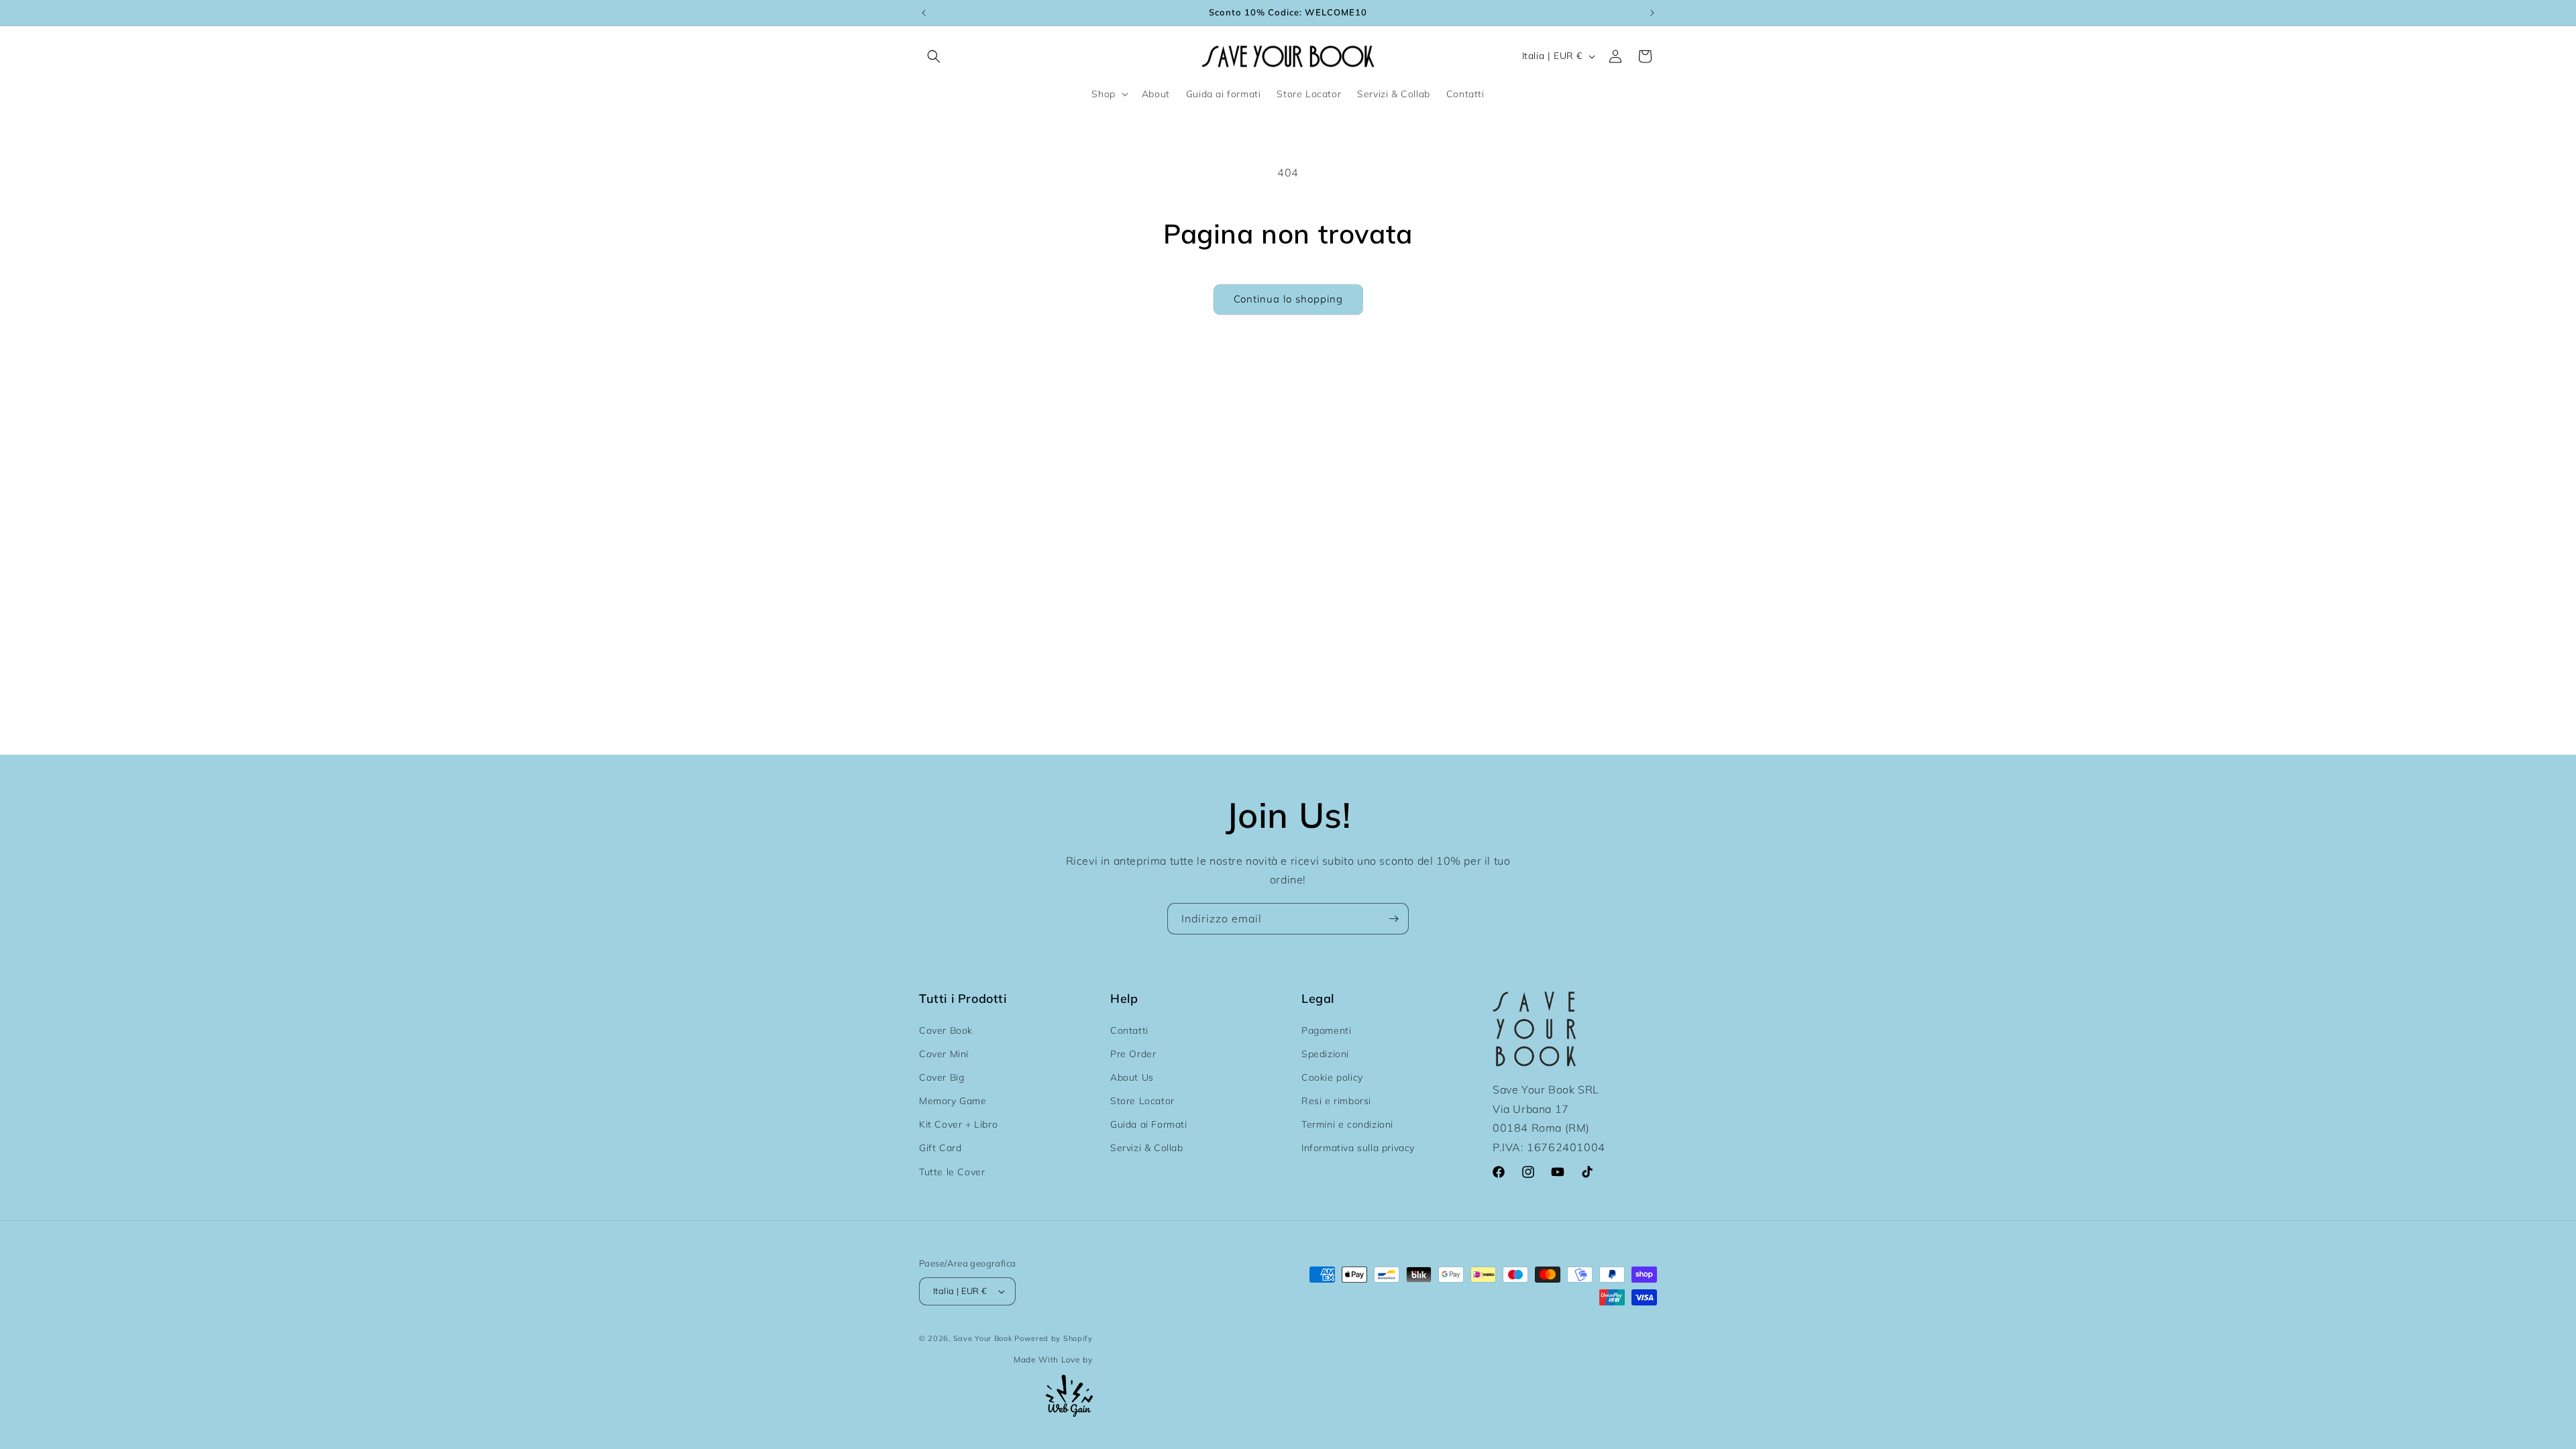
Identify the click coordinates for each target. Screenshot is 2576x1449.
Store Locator (1142, 1101)
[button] (934, 56)
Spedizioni (1325, 1054)
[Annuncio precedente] (924, 13)
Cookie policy (1332, 1077)
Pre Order (1133, 1054)
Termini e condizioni (1347, 1124)
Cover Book (946, 1030)
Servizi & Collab (1147, 1148)
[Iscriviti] (1393, 919)
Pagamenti (1326, 1030)
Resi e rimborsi (1336, 1101)
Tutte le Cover (952, 1172)
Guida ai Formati (1149, 1124)
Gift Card (940, 1148)
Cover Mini (944, 1054)
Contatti (1129, 1030)
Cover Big (942, 1077)
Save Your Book (983, 1338)
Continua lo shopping (1288, 299)
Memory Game (953, 1101)
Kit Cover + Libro (958, 1124)
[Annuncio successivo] (1652, 13)
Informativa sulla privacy (1358, 1148)
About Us (1132, 1077)
